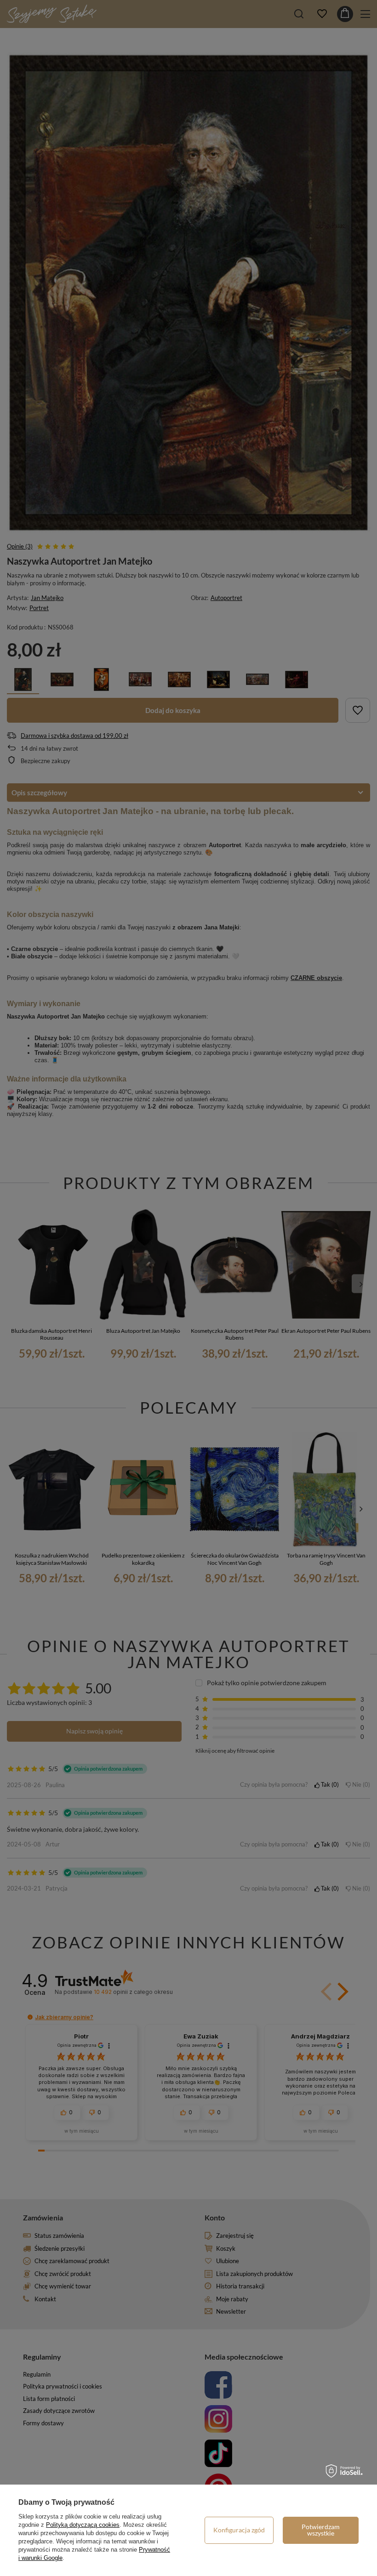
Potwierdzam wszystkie (321, 2530)
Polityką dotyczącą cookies (83, 2525)
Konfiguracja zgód (239, 2530)
